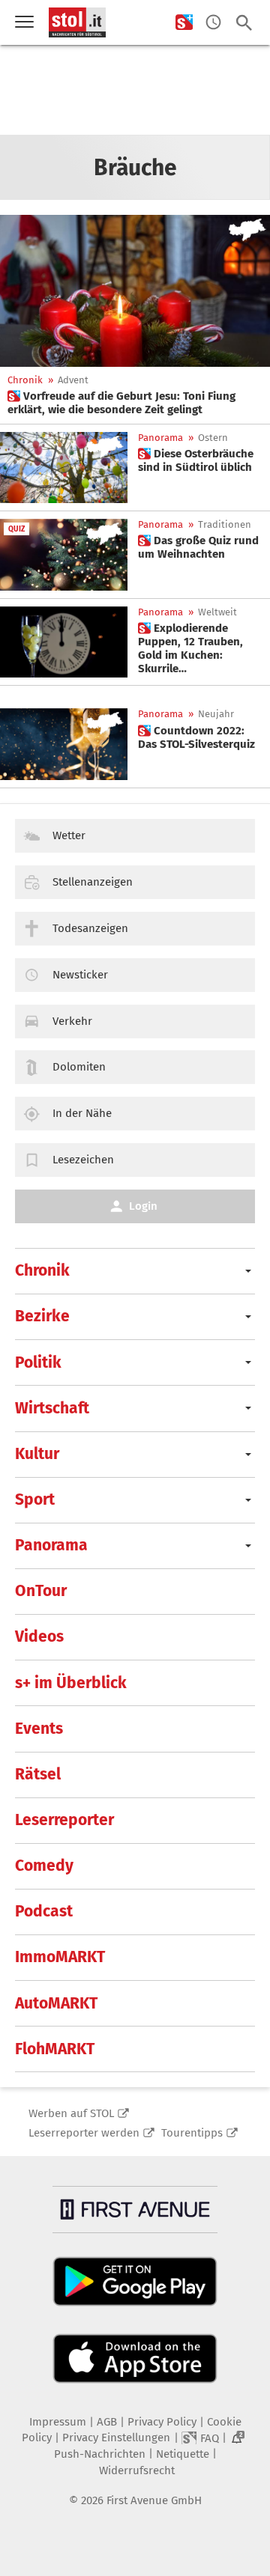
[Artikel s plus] (135, 291)
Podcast (44, 1911)
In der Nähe (82, 1113)
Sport (35, 1499)
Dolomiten (79, 1067)
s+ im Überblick (71, 1683)
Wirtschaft (52, 1408)
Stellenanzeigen (93, 882)
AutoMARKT (56, 2003)
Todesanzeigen (90, 928)
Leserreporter (64, 1820)
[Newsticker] (213, 23)
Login (143, 1206)
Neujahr (216, 714)
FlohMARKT (55, 2049)
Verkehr (72, 1021)
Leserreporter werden (84, 2133)
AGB (107, 2422)
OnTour (41, 1591)
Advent (73, 380)
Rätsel (38, 1774)
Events (39, 1729)
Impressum (58, 2422)
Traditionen (225, 524)
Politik (38, 1362)
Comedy (44, 1866)
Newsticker (80, 975)
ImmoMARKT (60, 1957)
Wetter (69, 835)
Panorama (160, 438)
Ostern (213, 438)
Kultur (37, 1454)
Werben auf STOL (71, 2113)
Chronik (25, 380)
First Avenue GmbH (154, 2500)
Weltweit (217, 612)
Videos (39, 1636)
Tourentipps (192, 2133)
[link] (135, 403)
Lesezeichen (83, 1160)
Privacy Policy (162, 2422)
